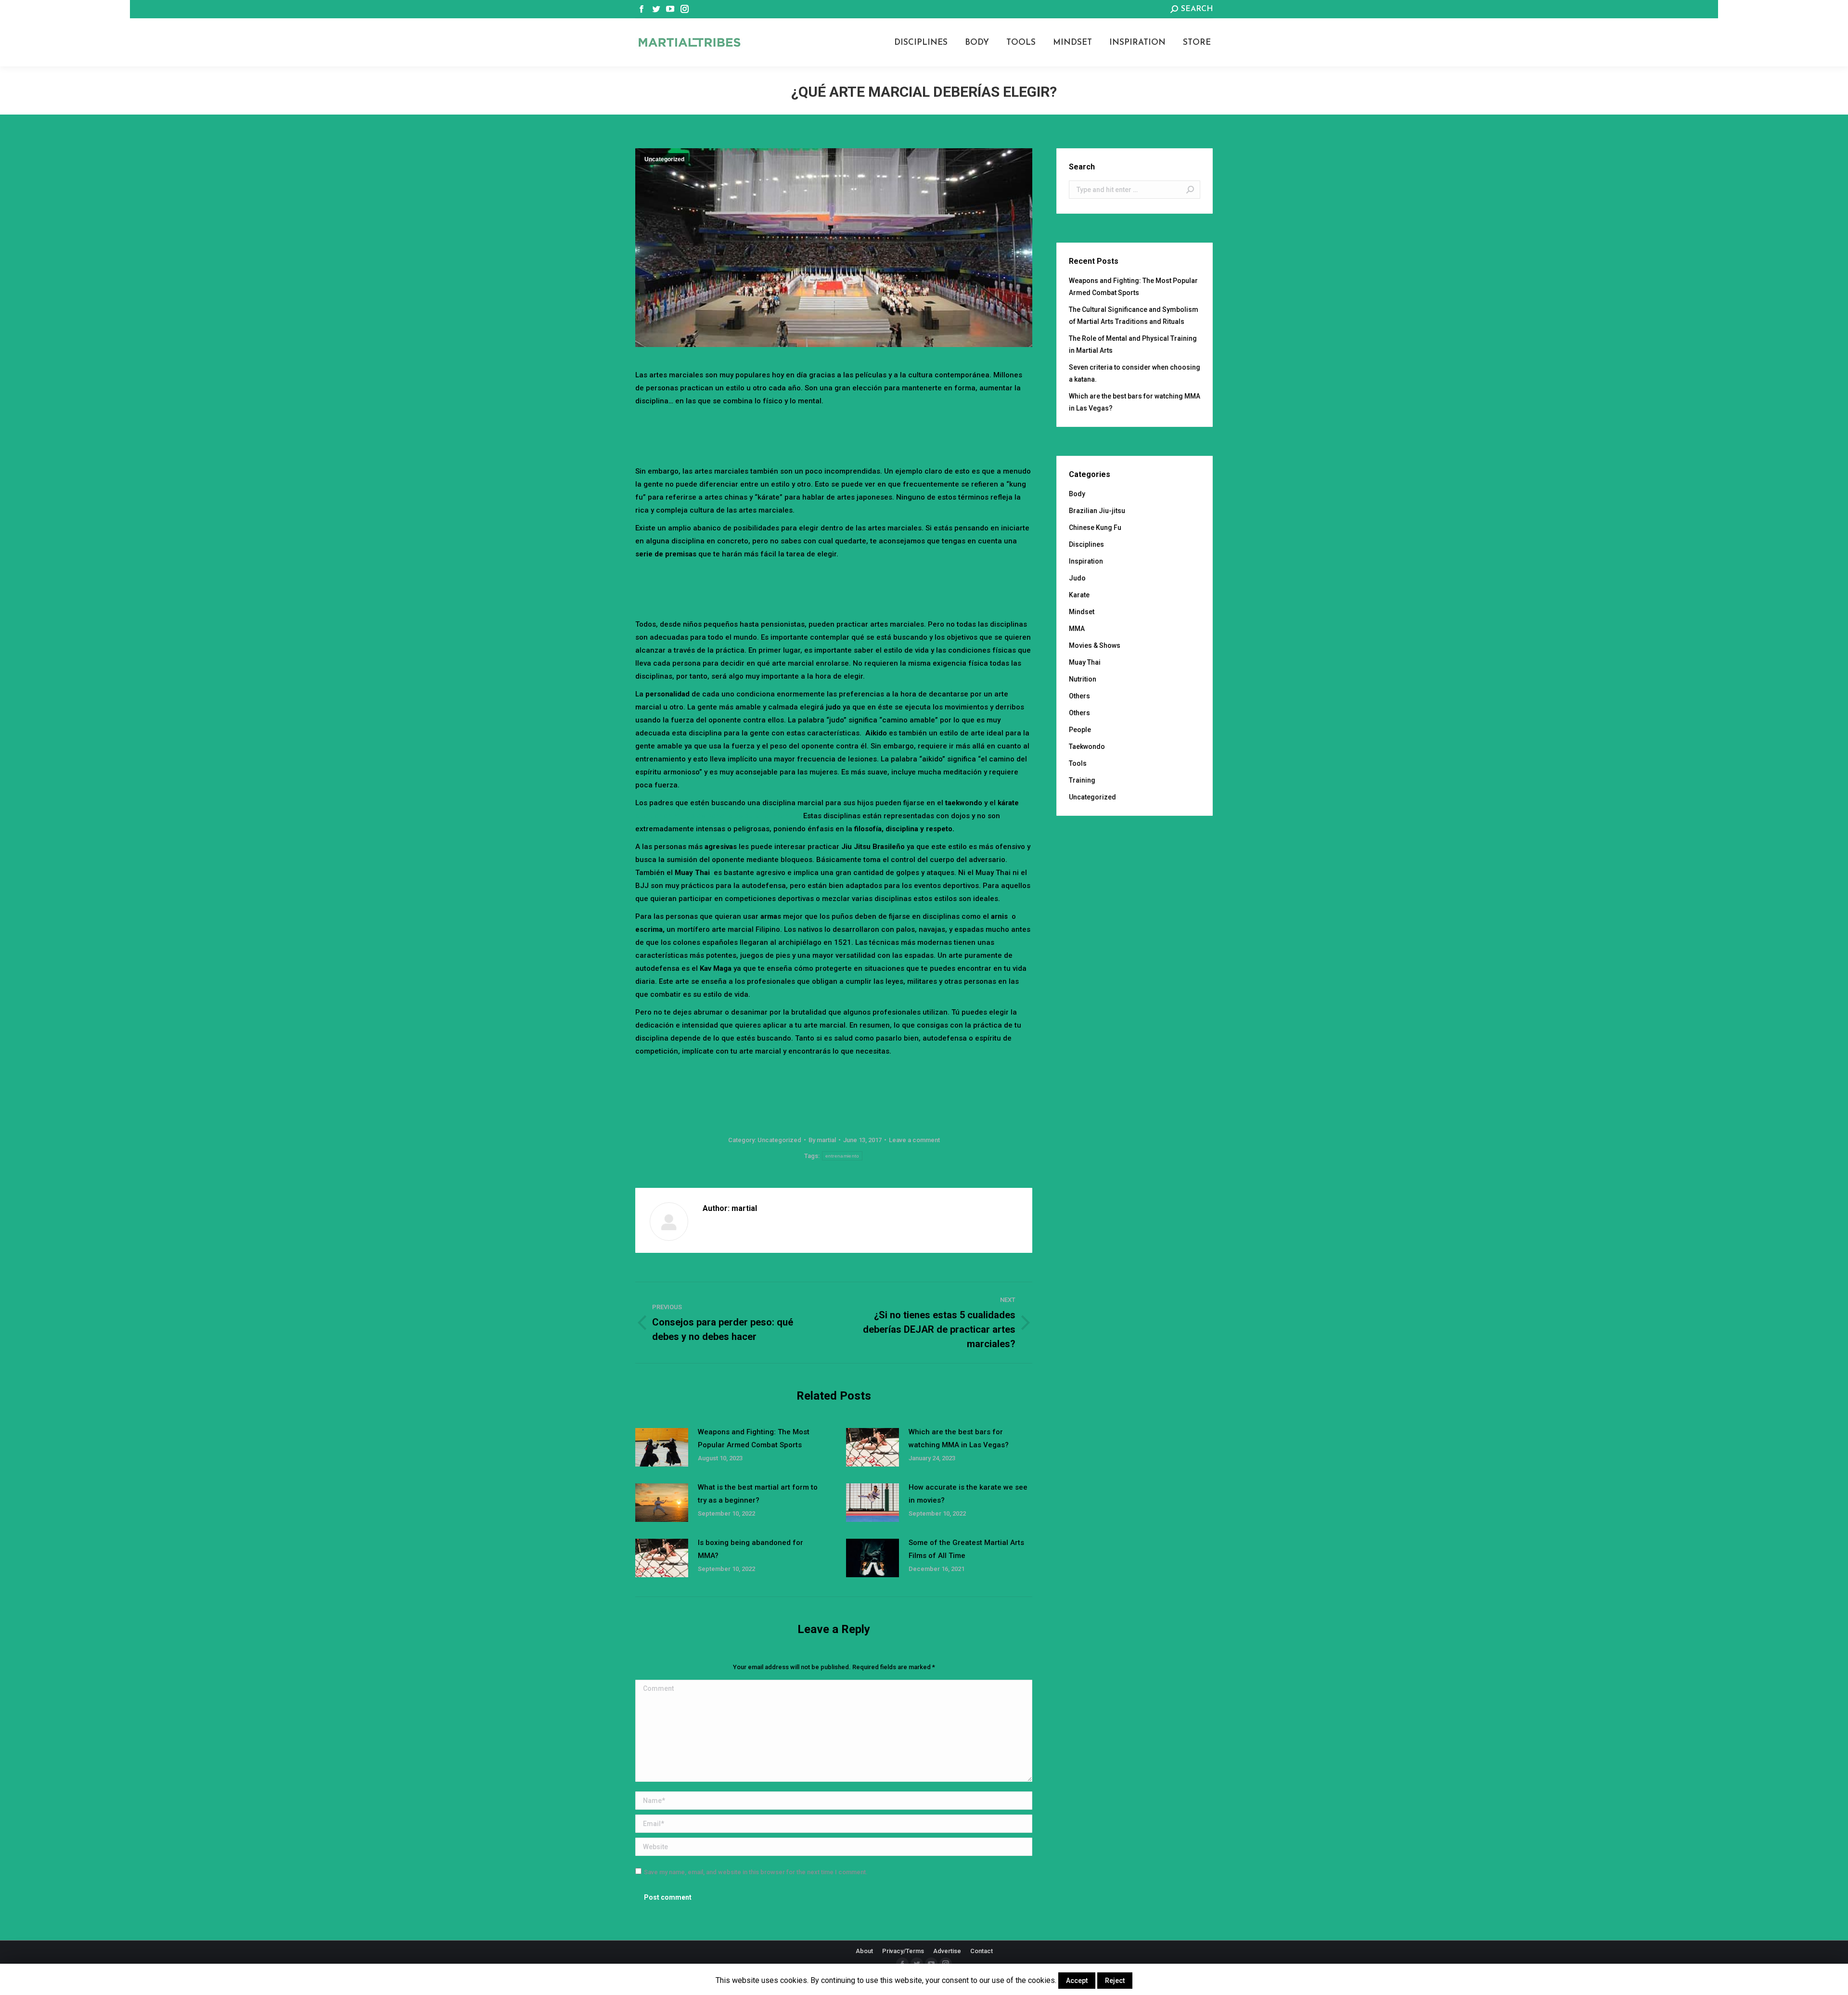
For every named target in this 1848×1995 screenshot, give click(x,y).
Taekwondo (1087, 747)
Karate (1079, 595)
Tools (1078, 763)
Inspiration (1086, 561)
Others (1079, 696)
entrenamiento (842, 1156)
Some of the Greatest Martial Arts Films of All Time (966, 1549)
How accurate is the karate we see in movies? (968, 1494)
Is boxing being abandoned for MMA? (751, 1549)
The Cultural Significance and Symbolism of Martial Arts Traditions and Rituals (1134, 315)
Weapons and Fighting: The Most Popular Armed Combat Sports (754, 1438)
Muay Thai (1085, 662)
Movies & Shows (1095, 645)
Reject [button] (1115, 1981)
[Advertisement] (834, 434)
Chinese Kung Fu (1095, 528)
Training (1082, 780)
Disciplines (1086, 544)
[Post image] (662, 1447)
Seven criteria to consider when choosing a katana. (1135, 373)
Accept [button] (1077, 1981)
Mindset (1082, 612)
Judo (1077, 578)
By (822, 1140)
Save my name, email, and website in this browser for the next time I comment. (756, 1872)
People (1080, 730)
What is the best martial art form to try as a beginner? (758, 1494)
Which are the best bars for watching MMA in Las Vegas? (959, 1438)
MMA (1077, 629)
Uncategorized (664, 159)
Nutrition (1083, 679)
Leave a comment (914, 1140)
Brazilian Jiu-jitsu (1097, 511)
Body (1077, 494)
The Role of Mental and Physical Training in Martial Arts (1133, 344)
